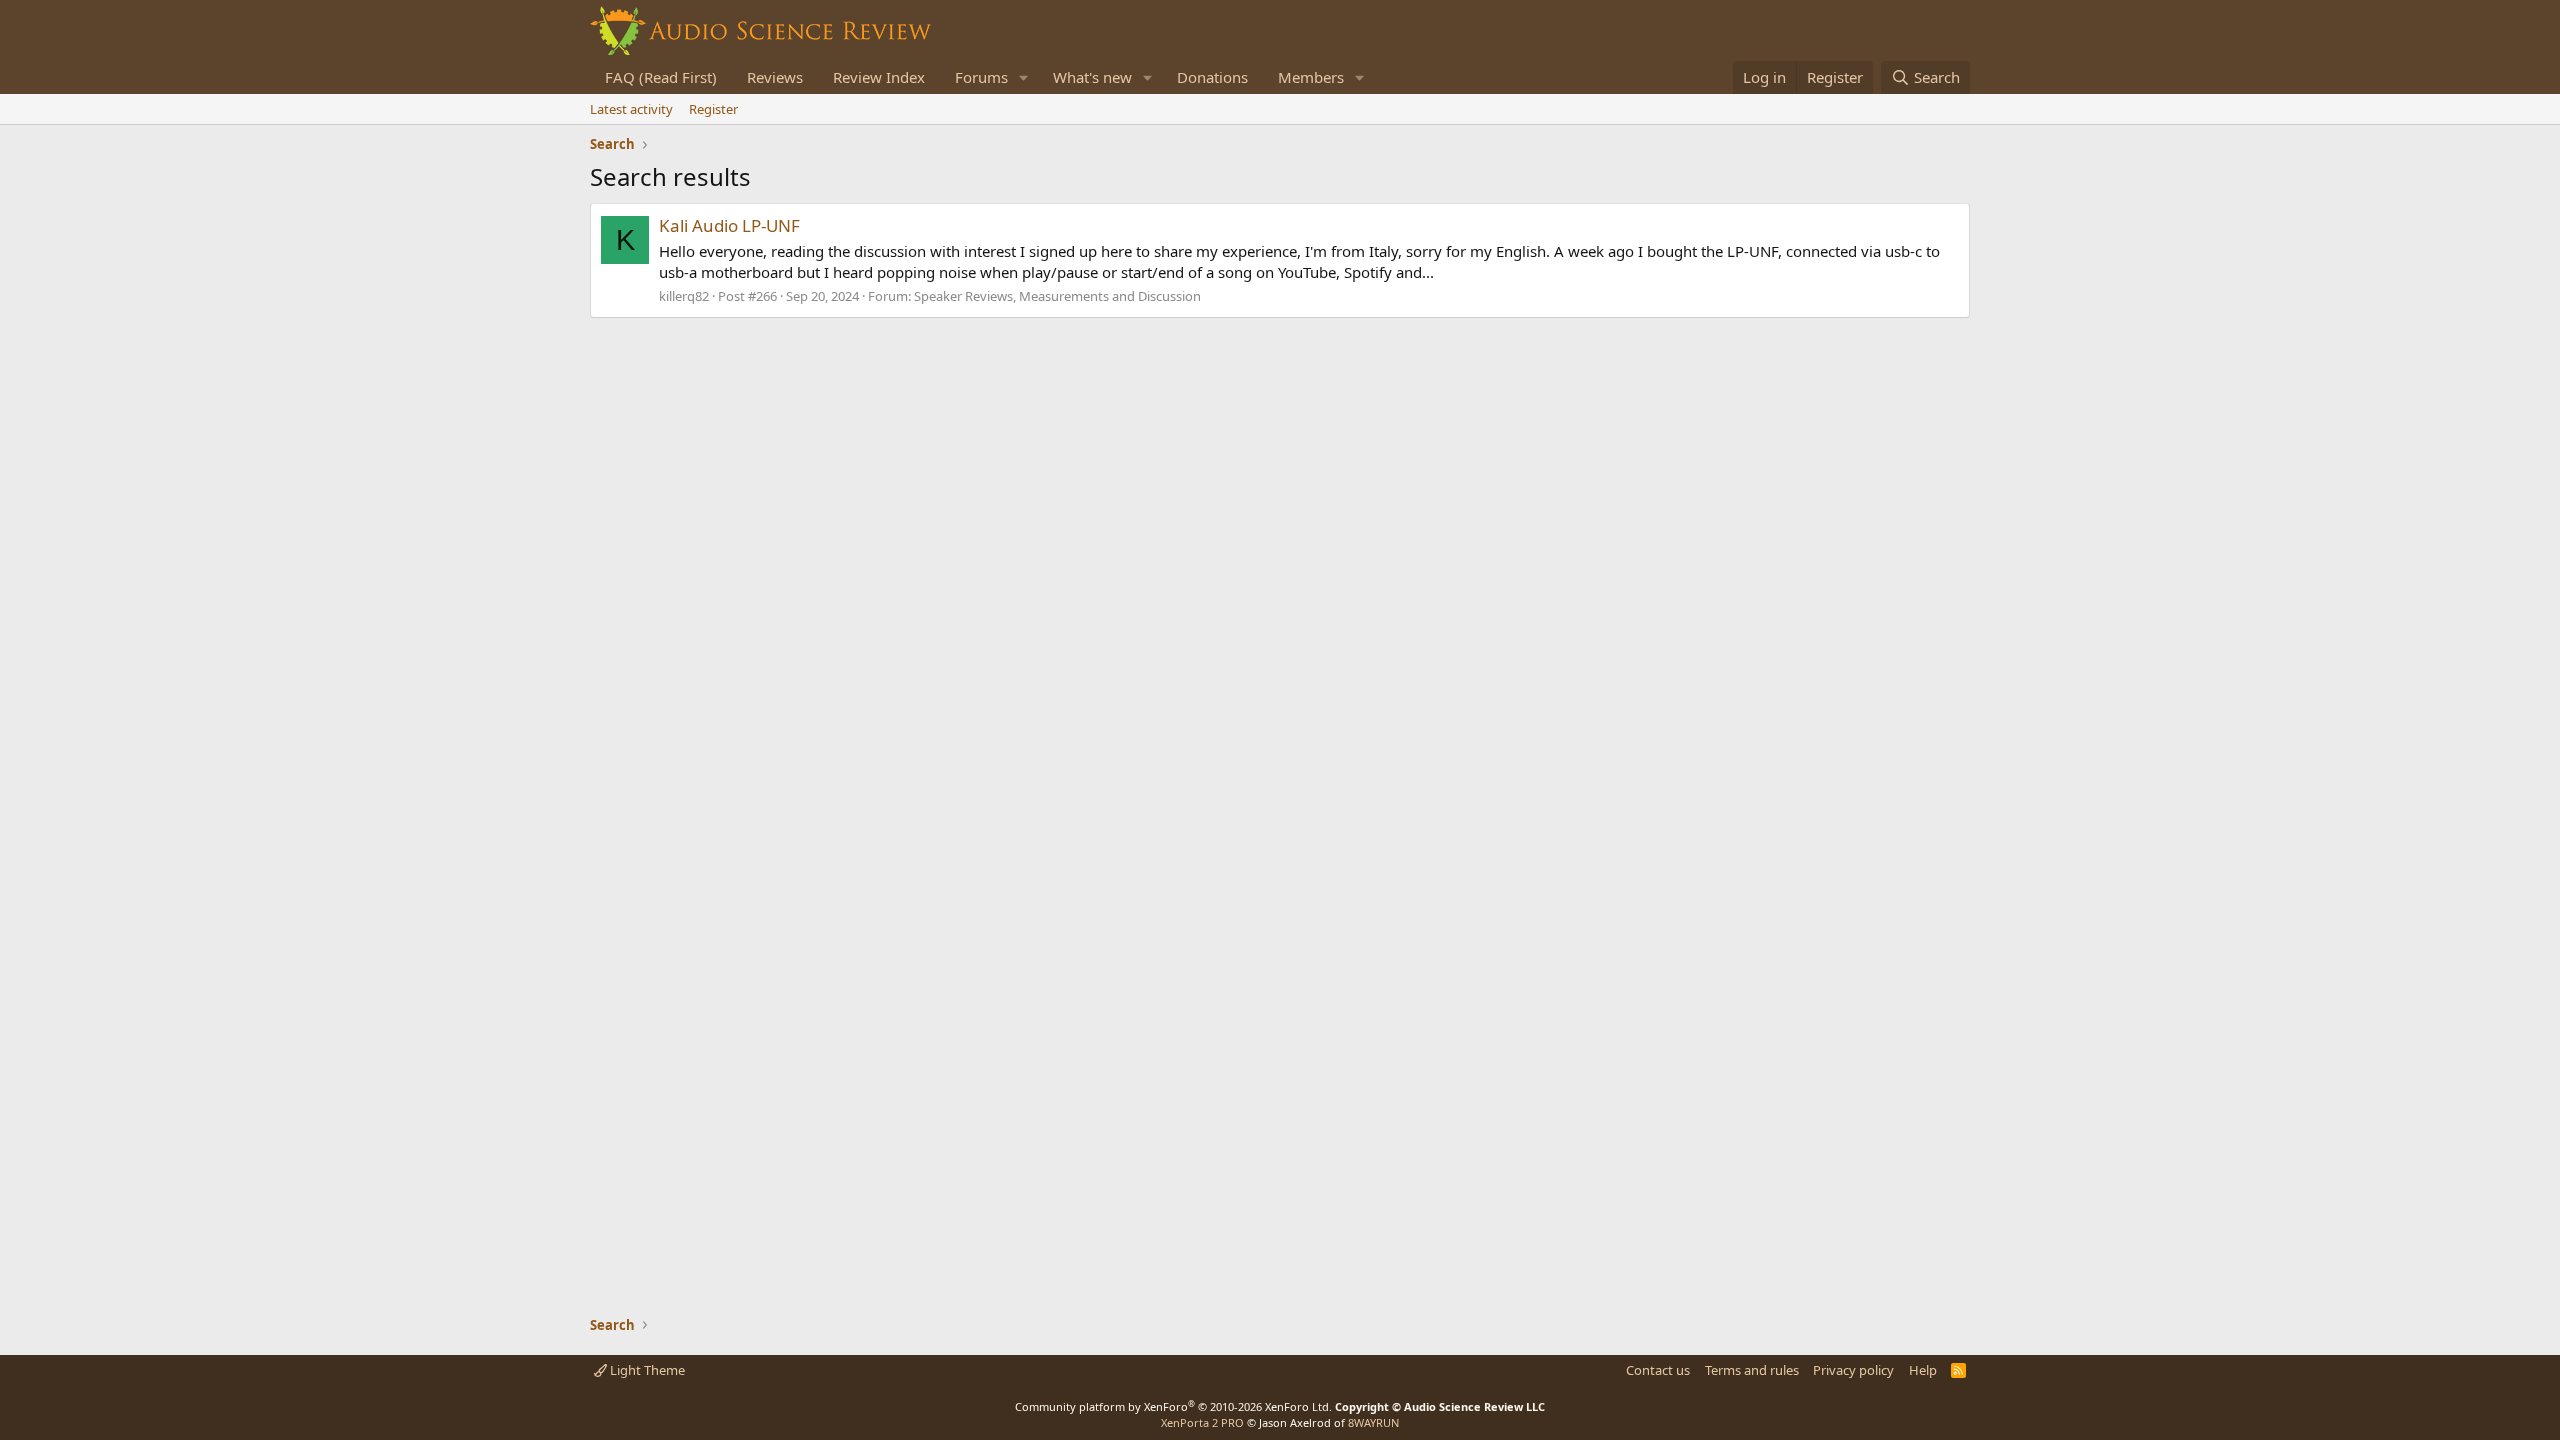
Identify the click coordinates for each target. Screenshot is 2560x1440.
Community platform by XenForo (1173, 1406)
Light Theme (646, 1370)
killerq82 (684, 296)
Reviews (775, 77)
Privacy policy (1853, 1370)
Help (1923, 1370)
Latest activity (631, 109)
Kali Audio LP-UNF (729, 225)
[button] (1024, 77)
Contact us (1658, 1370)
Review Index (879, 77)
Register (713, 109)
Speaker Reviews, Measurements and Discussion (1057, 296)
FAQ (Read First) (661, 77)
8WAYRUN (1373, 1422)
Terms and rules (1752, 1370)
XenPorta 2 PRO (1202, 1422)
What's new (1092, 77)
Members (1311, 77)
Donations (1212, 77)
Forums (981, 77)
